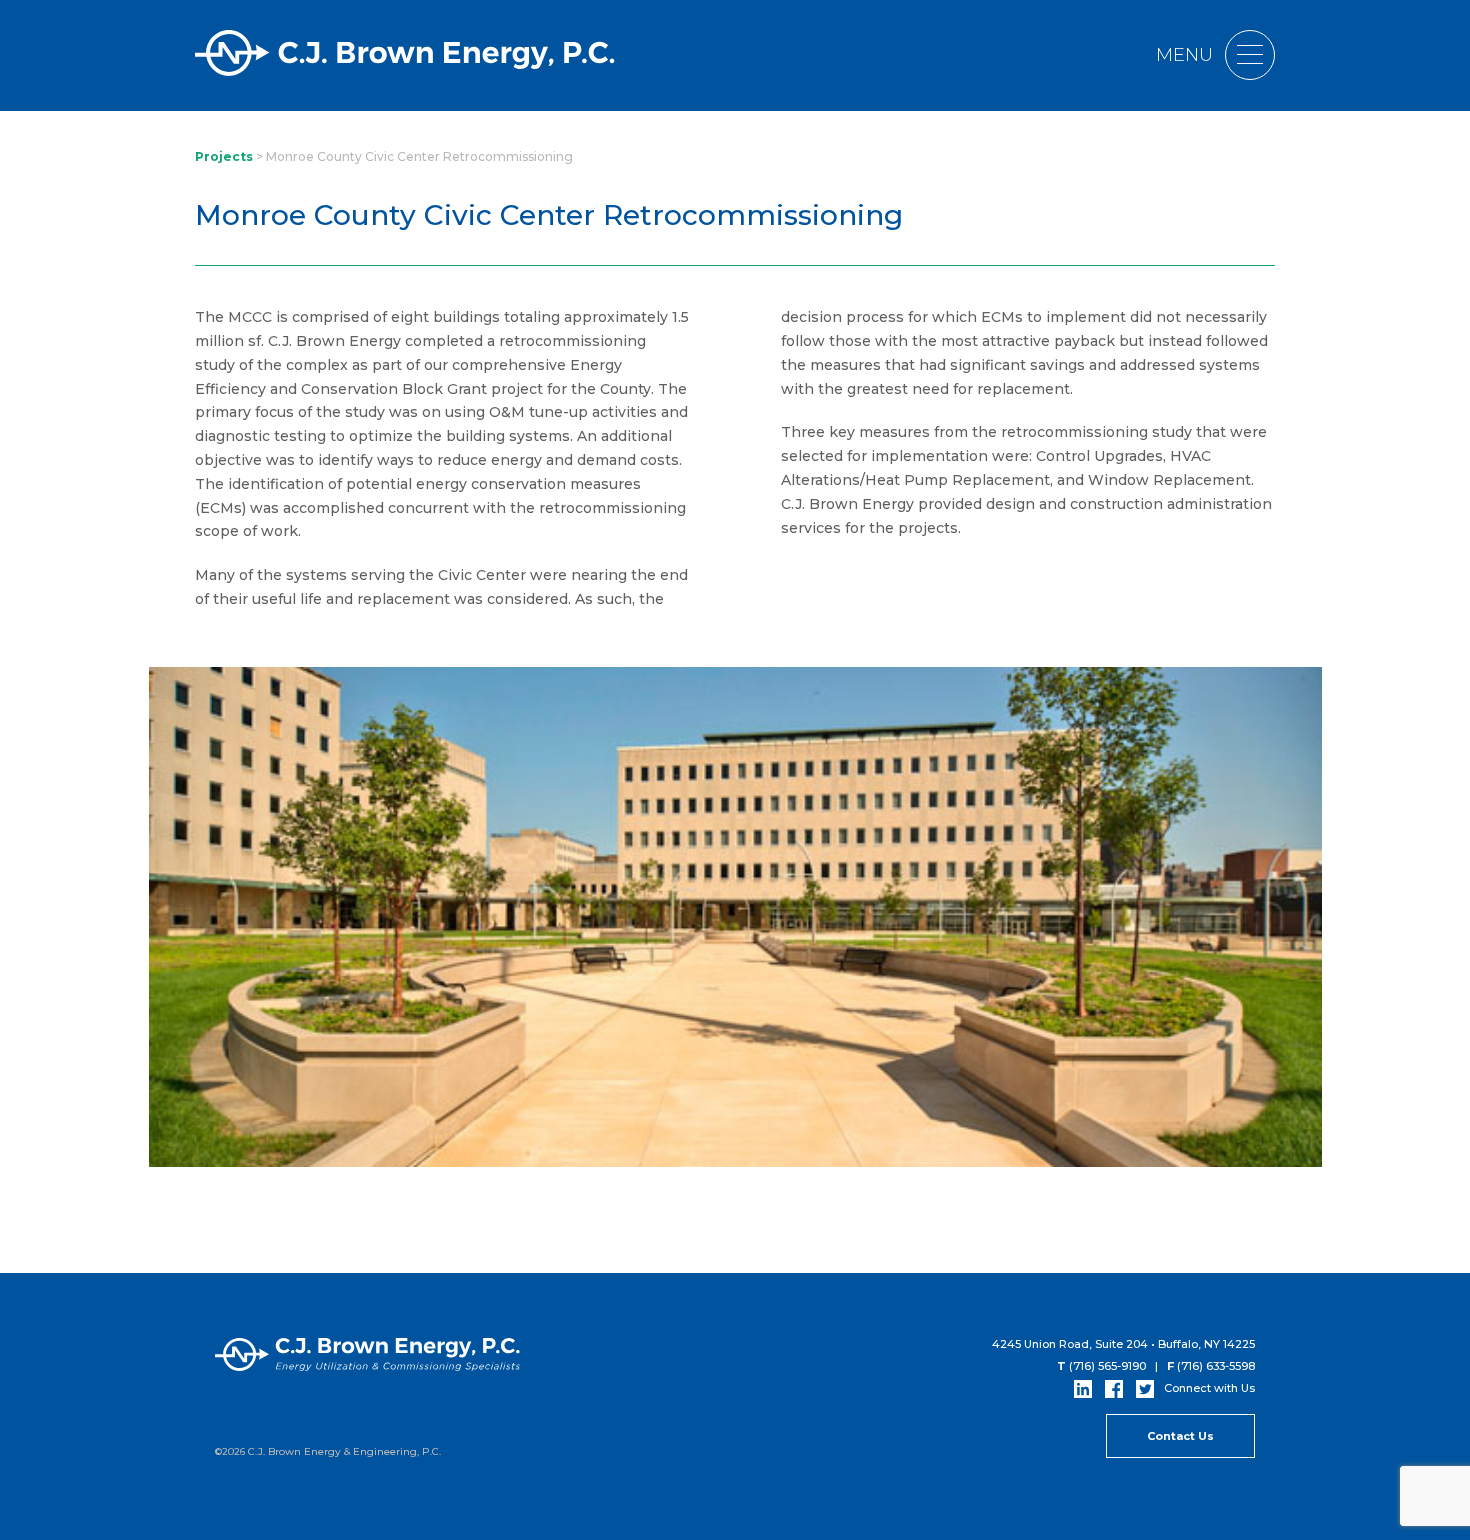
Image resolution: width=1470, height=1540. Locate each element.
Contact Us (1180, 1436)
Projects (224, 156)
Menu (1187, 55)
